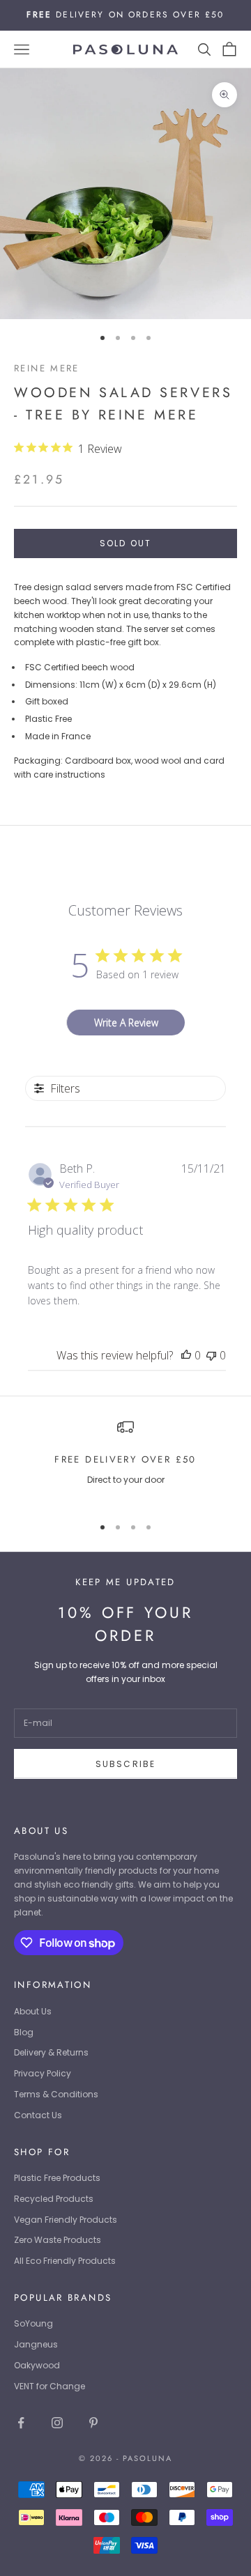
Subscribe (125, 1764)
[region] (125, 1461)
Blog (24, 2032)
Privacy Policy (43, 2073)
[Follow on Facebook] (21, 2423)
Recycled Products (54, 2199)
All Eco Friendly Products (65, 2261)
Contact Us (38, 2115)
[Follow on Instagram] (57, 2423)
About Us (33, 2011)
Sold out (125, 543)
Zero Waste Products (58, 2240)
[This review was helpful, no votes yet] (186, 1355)
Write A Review (126, 1023)
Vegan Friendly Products (66, 2220)
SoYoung (33, 2323)
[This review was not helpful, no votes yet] (211, 1355)
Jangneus (36, 2344)
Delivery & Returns (51, 2052)
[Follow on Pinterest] (93, 2423)
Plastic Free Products (57, 2178)
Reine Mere (47, 368)
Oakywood (37, 2365)
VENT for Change (50, 2386)
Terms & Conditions (56, 2094)
